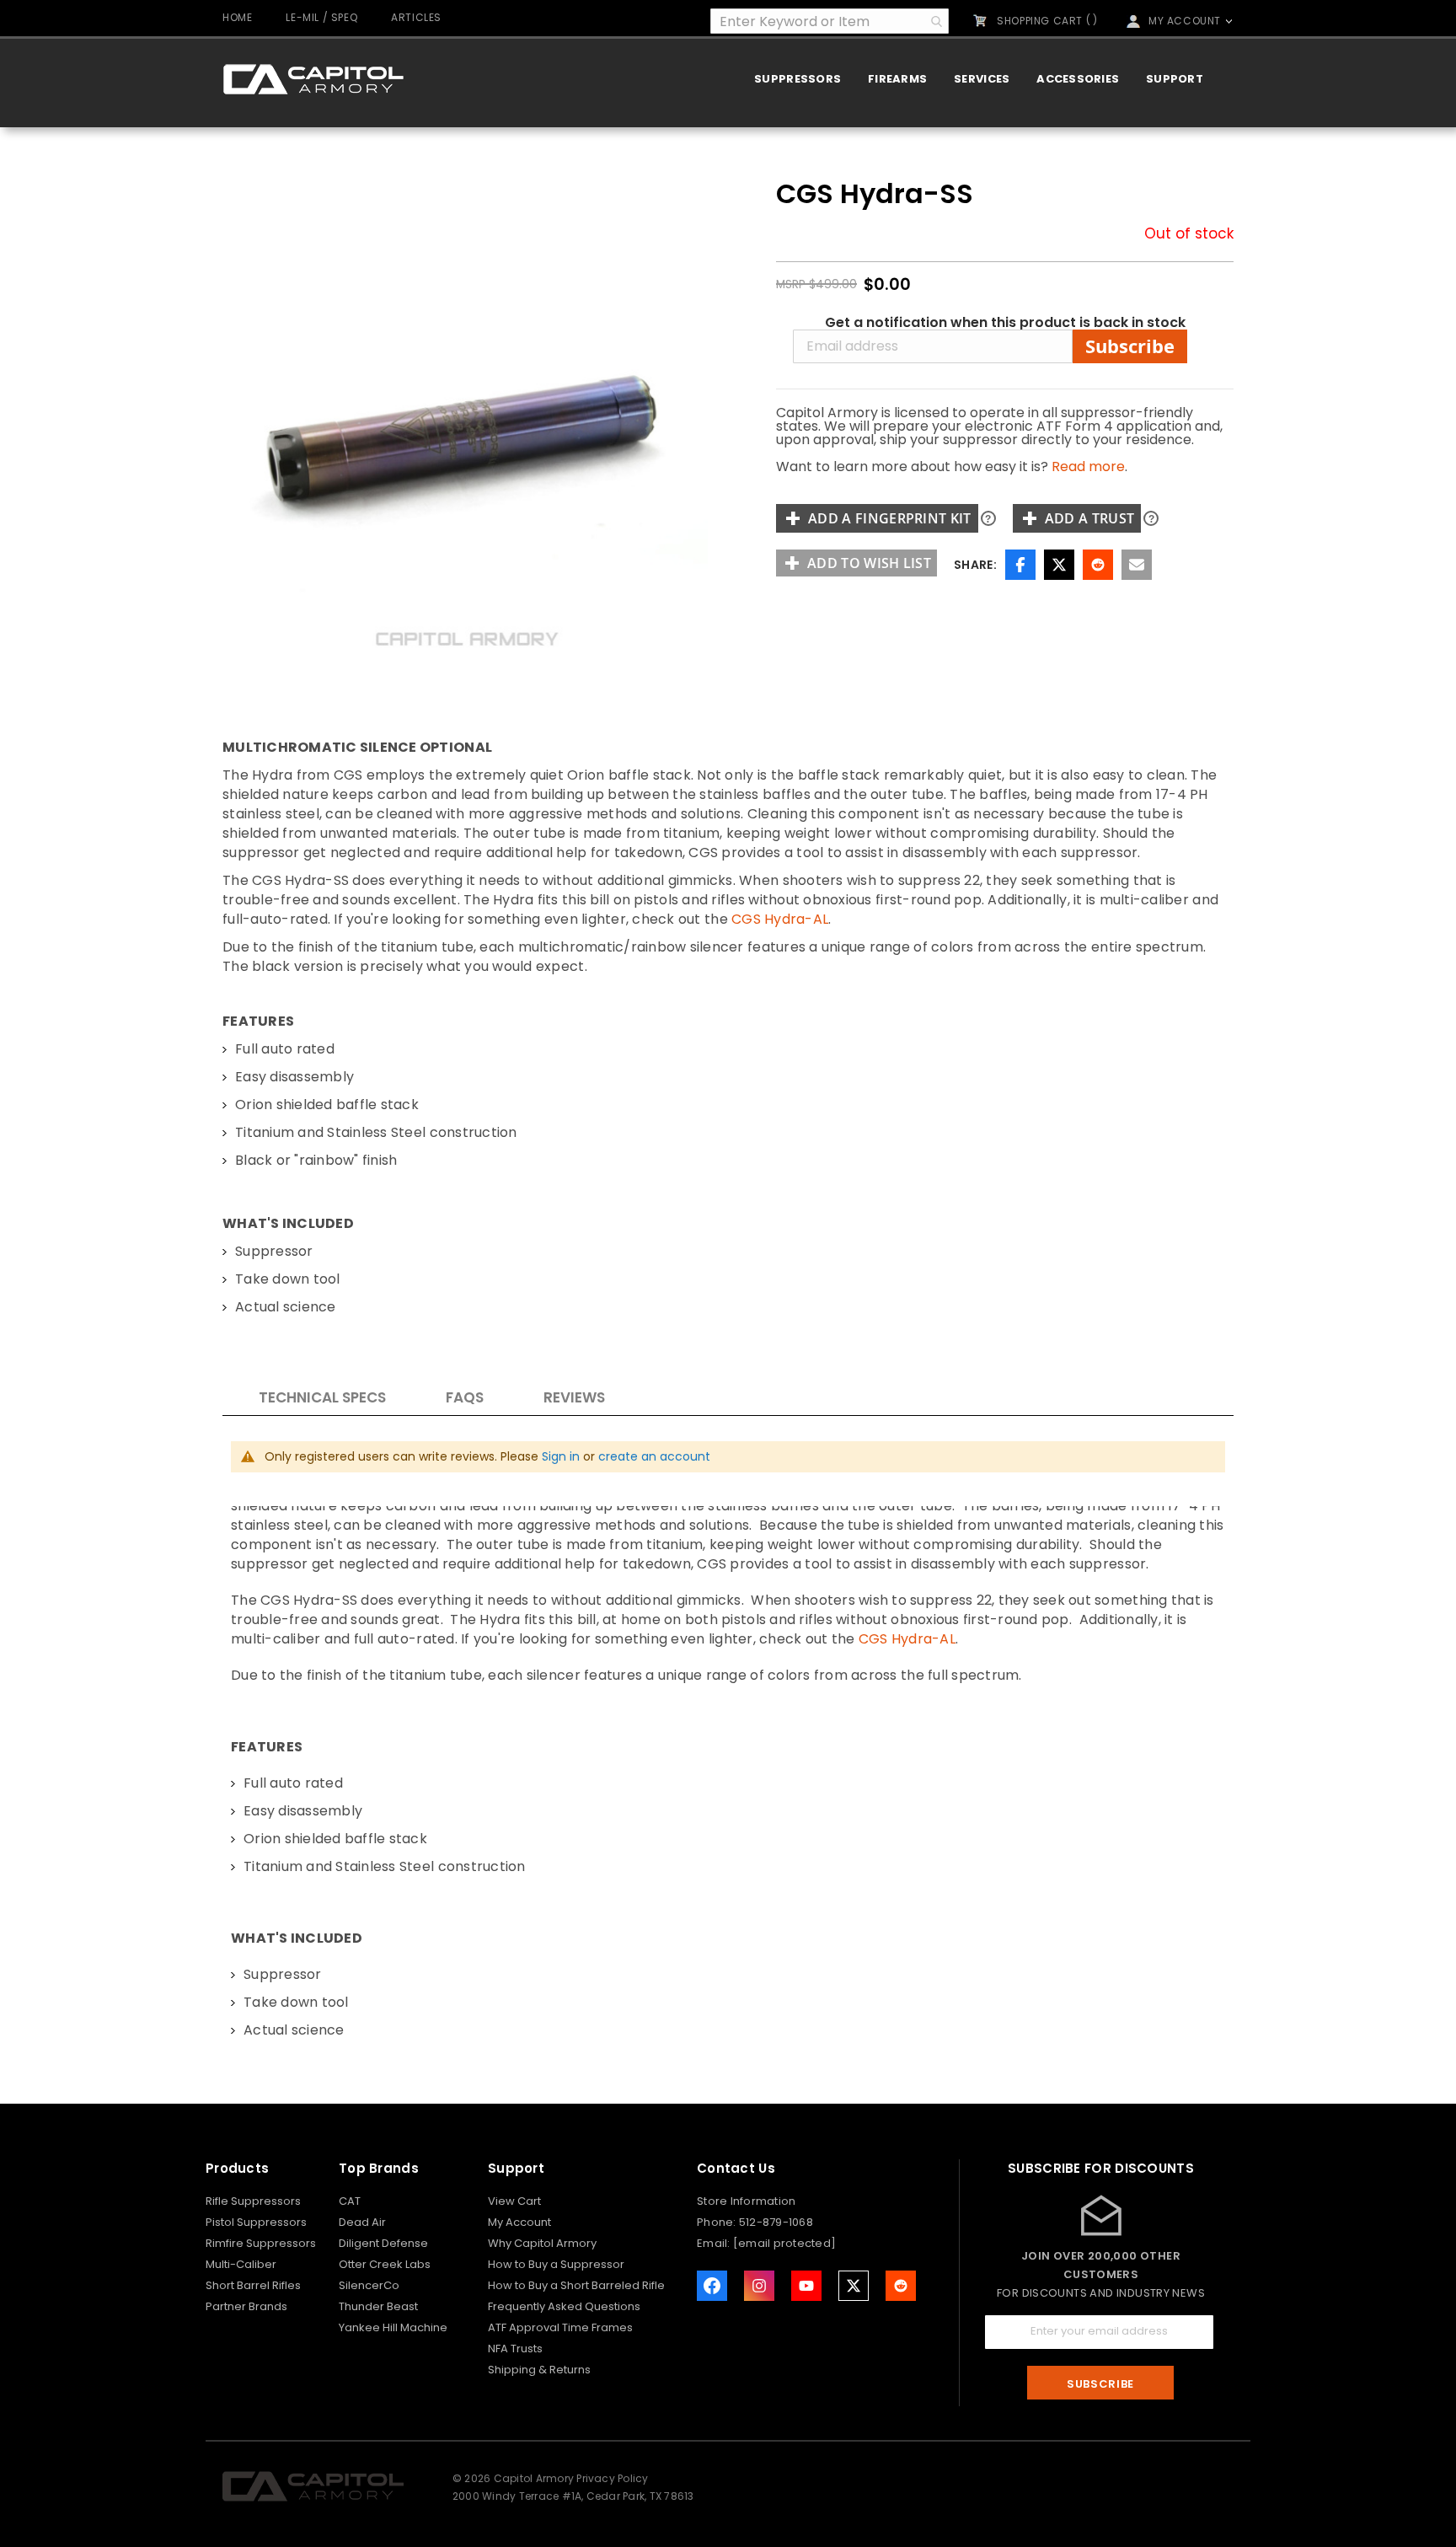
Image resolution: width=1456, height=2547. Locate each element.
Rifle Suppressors (253, 2201)
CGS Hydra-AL (780, 919)
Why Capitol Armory (542, 2243)
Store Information (746, 2201)
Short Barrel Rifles (253, 2285)
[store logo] (313, 79)
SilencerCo (369, 2285)
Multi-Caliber (241, 2264)
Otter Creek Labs (385, 2264)
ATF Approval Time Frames (560, 2327)
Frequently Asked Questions (564, 2306)
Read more (1088, 467)
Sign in (561, 1456)
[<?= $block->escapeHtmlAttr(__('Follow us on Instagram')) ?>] (759, 2286)
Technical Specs (322, 1397)
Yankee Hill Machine (393, 2327)
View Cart (514, 2201)
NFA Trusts (515, 2349)
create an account (654, 1456)
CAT (350, 2201)
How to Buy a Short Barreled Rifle (576, 2285)
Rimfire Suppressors (261, 2243)
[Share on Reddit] (1098, 565)
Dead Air (362, 2222)
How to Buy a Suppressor (556, 2264)
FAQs (465, 1397)
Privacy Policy (612, 2478)
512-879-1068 (776, 2222)
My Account (519, 2222)
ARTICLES (416, 17)
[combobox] (830, 21)
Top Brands (379, 2168)
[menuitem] (798, 79)
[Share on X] (1059, 565)
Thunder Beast (378, 2306)
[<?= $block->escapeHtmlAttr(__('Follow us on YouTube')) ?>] (806, 2286)
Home (237, 17)
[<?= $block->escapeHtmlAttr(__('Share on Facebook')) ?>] (712, 2286)
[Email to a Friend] (1137, 565)
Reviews (574, 1397)
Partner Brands (246, 2306)
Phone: (718, 2222)
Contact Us (736, 2168)
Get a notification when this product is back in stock (1005, 323)
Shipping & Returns (539, 2370)
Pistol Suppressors (256, 2222)
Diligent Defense (383, 2243)
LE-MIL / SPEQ (321, 17)
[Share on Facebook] (1020, 565)
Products (237, 2168)
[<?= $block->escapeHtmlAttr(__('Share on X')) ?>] (854, 2286)
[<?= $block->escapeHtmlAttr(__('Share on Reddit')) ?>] (901, 2286)
